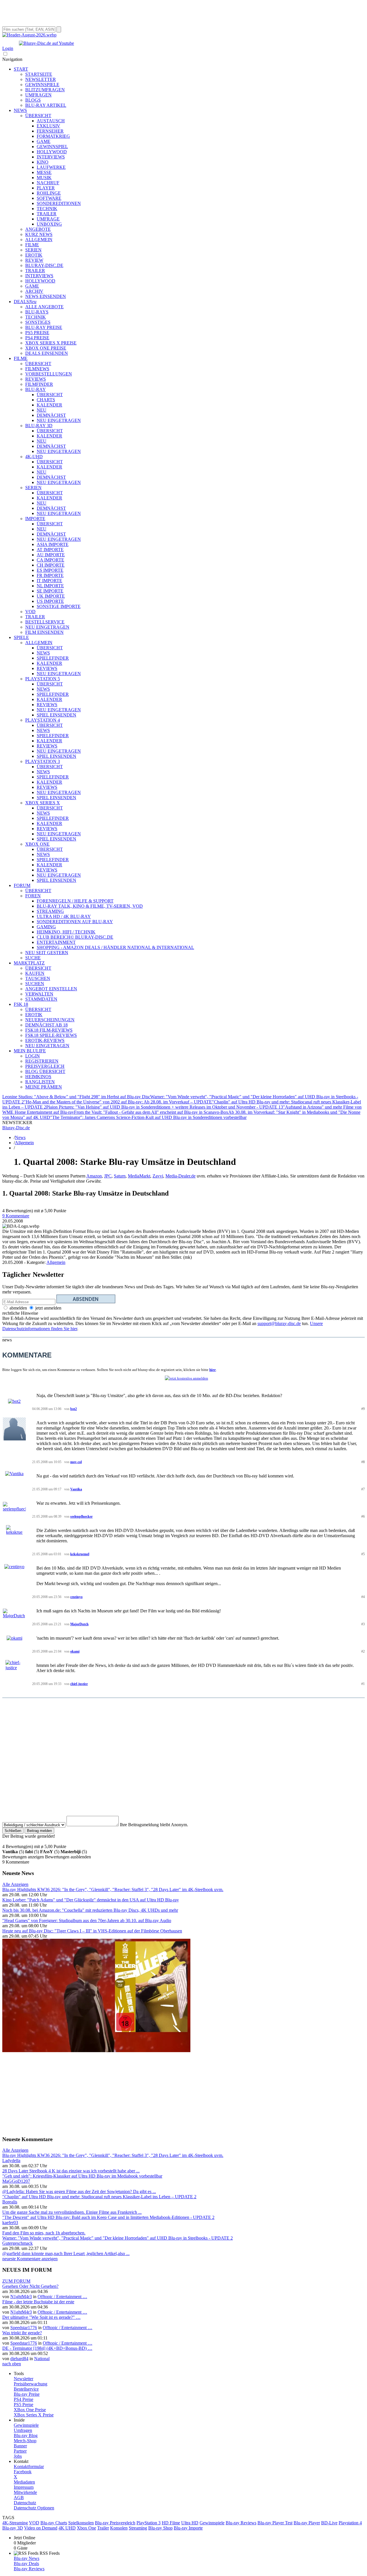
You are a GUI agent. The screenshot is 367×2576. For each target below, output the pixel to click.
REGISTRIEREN (42, 1061)
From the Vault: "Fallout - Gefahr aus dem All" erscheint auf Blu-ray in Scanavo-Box (151, 1112)
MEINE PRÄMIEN (44, 1087)
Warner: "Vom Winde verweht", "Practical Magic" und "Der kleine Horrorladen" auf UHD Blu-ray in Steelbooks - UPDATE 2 (118, 2238)
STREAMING (50, 911)
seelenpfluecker (81, 1516)
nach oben (12, 2364)
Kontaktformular (29, 2466)
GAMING (46, 927)
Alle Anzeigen (15, 1884)
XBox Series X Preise (34, 2415)
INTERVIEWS (51, 157)
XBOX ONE (37, 844)
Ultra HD (190, 2523)
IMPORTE (35, 519)
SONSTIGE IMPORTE (59, 606)
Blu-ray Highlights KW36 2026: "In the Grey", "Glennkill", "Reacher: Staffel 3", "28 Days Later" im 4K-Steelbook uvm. (113, 1890)
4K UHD (67, 2528)
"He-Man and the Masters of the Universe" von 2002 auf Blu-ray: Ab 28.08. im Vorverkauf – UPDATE (118, 1102)
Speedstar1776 (24, 2328)
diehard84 (19, 2359)
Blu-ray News (27, 2558)
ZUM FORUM (16, 2281)
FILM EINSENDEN (44, 632)
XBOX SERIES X (43, 803)
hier (213, 1370)
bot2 (74, 1409)
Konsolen (119, 2528)
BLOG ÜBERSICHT (45, 1071)
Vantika (76, 1489)
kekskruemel (80, 1554)
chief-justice (79, 1684)
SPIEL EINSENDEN (56, 715)
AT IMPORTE (50, 550)
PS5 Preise (24, 2404)
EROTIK (34, 255)
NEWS (20, 110)
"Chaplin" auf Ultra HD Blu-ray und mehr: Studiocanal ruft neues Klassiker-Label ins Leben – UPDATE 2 (99, 2197)
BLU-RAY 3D (39, 426)
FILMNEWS (37, 369)
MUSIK (44, 178)
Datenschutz (25, 2503)
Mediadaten (24, 2482)
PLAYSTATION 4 (43, 720)
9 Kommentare (16, 1216)
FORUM (22, 885)
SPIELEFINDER (53, 658)
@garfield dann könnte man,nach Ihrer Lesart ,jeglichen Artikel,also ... (66, 2253)
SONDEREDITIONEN (59, 203)
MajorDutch (79, 1624)
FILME (32, 245)
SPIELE (21, 637)
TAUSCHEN (38, 978)
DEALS (25, 302)
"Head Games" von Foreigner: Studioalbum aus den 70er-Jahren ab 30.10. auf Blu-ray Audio (87, 1921)
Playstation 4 (350, 2523)
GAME (44, 141)
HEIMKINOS (38, 1077)
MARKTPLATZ (29, 963)
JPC (108, 1176)
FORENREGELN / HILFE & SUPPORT (75, 901)
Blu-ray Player (307, 2523)
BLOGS (33, 100)
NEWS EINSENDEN (46, 296)
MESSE (44, 172)
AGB (19, 2497)
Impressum (24, 2487)
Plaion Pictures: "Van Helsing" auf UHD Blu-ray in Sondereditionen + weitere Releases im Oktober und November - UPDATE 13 (165, 1107)
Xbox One (86, 2528)
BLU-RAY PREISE (44, 327)
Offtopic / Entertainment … (62, 2297)
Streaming (138, 2528)
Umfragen (23, 2430)
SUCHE (33, 958)
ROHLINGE (49, 193)
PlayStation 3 (149, 2523)
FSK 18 (21, 1004)
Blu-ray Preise (27, 2394)
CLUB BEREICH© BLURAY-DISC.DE (75, 937)
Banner (20, 2446)
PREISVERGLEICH (45, 1066)
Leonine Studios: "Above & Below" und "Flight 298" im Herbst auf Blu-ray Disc (76, 1097)
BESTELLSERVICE (45, 622)
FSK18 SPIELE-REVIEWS (51, 1035)
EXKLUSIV (48, 126)
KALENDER (49, 405)
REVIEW (34, 260)
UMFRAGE (48, 219)
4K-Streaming (15, 2523)
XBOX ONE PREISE (46, 348)
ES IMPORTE (50, 570)
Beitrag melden (39, 1831)
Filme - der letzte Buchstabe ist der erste (38, 2302)
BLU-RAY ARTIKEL (46, 105)
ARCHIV (34, 291)
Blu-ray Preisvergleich (115, 2523)
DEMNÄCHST (51, 415)
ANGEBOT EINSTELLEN (51, 989)
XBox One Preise (30, 2410)
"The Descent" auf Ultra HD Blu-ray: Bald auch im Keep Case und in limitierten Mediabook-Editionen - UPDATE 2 (108, 2217)
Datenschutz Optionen (34, 2508)
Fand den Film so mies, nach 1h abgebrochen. (44, 2233)
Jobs (18, 2456)
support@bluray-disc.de (279, 1323)
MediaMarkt (139, 1176)
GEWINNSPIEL (52, 147)
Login (8, 48)
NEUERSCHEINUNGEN (50, 1020)
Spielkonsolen (81, 2523)
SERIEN (33, 250)
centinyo (76, 1597)
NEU (42, 410)
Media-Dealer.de (180, 1176)
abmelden (18, 1308)
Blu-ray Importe (188, 2528)
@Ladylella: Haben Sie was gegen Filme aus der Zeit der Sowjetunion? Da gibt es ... (79, 2191)
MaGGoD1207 (16, 2181)
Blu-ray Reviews (241, 2523)
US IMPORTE (50, 601)
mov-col (76, 1462)
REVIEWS (36, 379)
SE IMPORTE (50, 591)
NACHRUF (48, 183)
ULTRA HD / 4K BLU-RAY (64, 916)
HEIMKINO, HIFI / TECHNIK (66, 932)
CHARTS (46, 400)
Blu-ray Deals (26, 2564)
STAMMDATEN (41, 999)
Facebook (23, 2472)
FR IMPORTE (50, 575)
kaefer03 (10, 2222)
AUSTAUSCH (51, 121)
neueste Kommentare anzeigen (30, 2259)
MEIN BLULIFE (30, 1051)
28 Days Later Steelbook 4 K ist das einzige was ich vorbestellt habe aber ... (71, 2171)
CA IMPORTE (50, 560)
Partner (20, 2451)
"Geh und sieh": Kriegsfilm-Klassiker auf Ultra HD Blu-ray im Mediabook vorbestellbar (82, 2176)
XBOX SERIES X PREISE (51, 343)
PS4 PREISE (37, 338)
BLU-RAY (36, 389)
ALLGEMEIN (39, 240)
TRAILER (47, 214)
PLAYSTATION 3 (43, 761)
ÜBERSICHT (38, 116)
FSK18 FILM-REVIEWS (49, 1030)
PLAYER (46, 188)
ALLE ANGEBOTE (44, 307)
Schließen (13, 1831)
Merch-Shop (25, 2441)
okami (75, 1651)
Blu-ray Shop (160, 2528)
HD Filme (171, 2523)
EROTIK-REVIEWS (45, 1040)
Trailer (103, 2528)
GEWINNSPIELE (42, 85)
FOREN (33, 896)
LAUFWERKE (51, 167)
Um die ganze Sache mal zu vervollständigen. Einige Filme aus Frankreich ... (72, 2212)
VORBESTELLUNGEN (49, 374)
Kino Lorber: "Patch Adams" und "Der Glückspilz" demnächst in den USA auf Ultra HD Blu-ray (91, 1900)
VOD (30, 612)
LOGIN (33, 1056)
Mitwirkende (25, 2492)
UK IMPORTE (51, 596)
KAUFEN (35, 973)
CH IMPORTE (51, 565)
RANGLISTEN (40, 1082)
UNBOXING (49, 224)
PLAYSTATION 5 (43, 679)
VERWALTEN (39, 994)
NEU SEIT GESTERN (47, 953)
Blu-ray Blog (26, 2435)
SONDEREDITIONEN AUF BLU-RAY (75, 922)
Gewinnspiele (26, 2425)
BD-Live (329, 2523)
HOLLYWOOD (52, 152)
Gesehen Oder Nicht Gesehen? (30, 2286)
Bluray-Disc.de (16, 1128)
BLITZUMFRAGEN (45, 90)
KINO (43, 162)
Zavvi (158, 1176)
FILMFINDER (39, 384)
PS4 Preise (24, 2399)
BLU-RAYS (37, 312)
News (20, 1137)
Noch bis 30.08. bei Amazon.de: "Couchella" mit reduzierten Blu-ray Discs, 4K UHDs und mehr (90, 1910)
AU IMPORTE (51, 555)
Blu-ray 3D (13, 2528)
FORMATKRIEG (53, 136)
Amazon (94, 1176)
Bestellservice (26, 2389)
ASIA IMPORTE (53, 544)
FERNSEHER (50, 131)
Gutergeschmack (17, 2243)
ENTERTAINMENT (56, 942)
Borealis (10, 2202)
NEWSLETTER (41, 79)
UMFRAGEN (38, 95)
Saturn (120, 1176)
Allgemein (24, 1143)
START (21, 69)
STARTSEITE (39, 74)
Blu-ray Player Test (275, 2523)
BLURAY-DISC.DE (44, 265)
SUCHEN (35, 984)
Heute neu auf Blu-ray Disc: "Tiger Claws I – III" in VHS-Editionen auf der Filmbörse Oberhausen (92, 1931)
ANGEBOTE (38, 229)
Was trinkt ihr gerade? (22, 2333)
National (42, 2359)
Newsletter (24, 2379)
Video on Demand (41, 2528)
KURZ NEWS (39, 234)
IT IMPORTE (49, 581)
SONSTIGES (38, 322)
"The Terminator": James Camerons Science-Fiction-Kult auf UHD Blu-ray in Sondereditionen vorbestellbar (148, 1117)
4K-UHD (34, 457)
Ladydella (11, 2160)
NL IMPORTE (50, 586)
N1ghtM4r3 (21, 2297)
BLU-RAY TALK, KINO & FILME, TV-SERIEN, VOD (90, 906)
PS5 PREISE (37, 333)
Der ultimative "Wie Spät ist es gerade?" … (41, 2317)
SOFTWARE (49, 198)
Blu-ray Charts (54, 2523)
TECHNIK (47, 209)
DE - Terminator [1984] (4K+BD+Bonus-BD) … (47, 2348)
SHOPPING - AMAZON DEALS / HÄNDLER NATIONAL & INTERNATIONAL (115, 947)
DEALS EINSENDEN (47, 353)
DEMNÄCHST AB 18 (46, 1025)
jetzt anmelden (48, 1308)
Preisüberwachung (31, 2384)
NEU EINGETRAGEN (59, 420)
